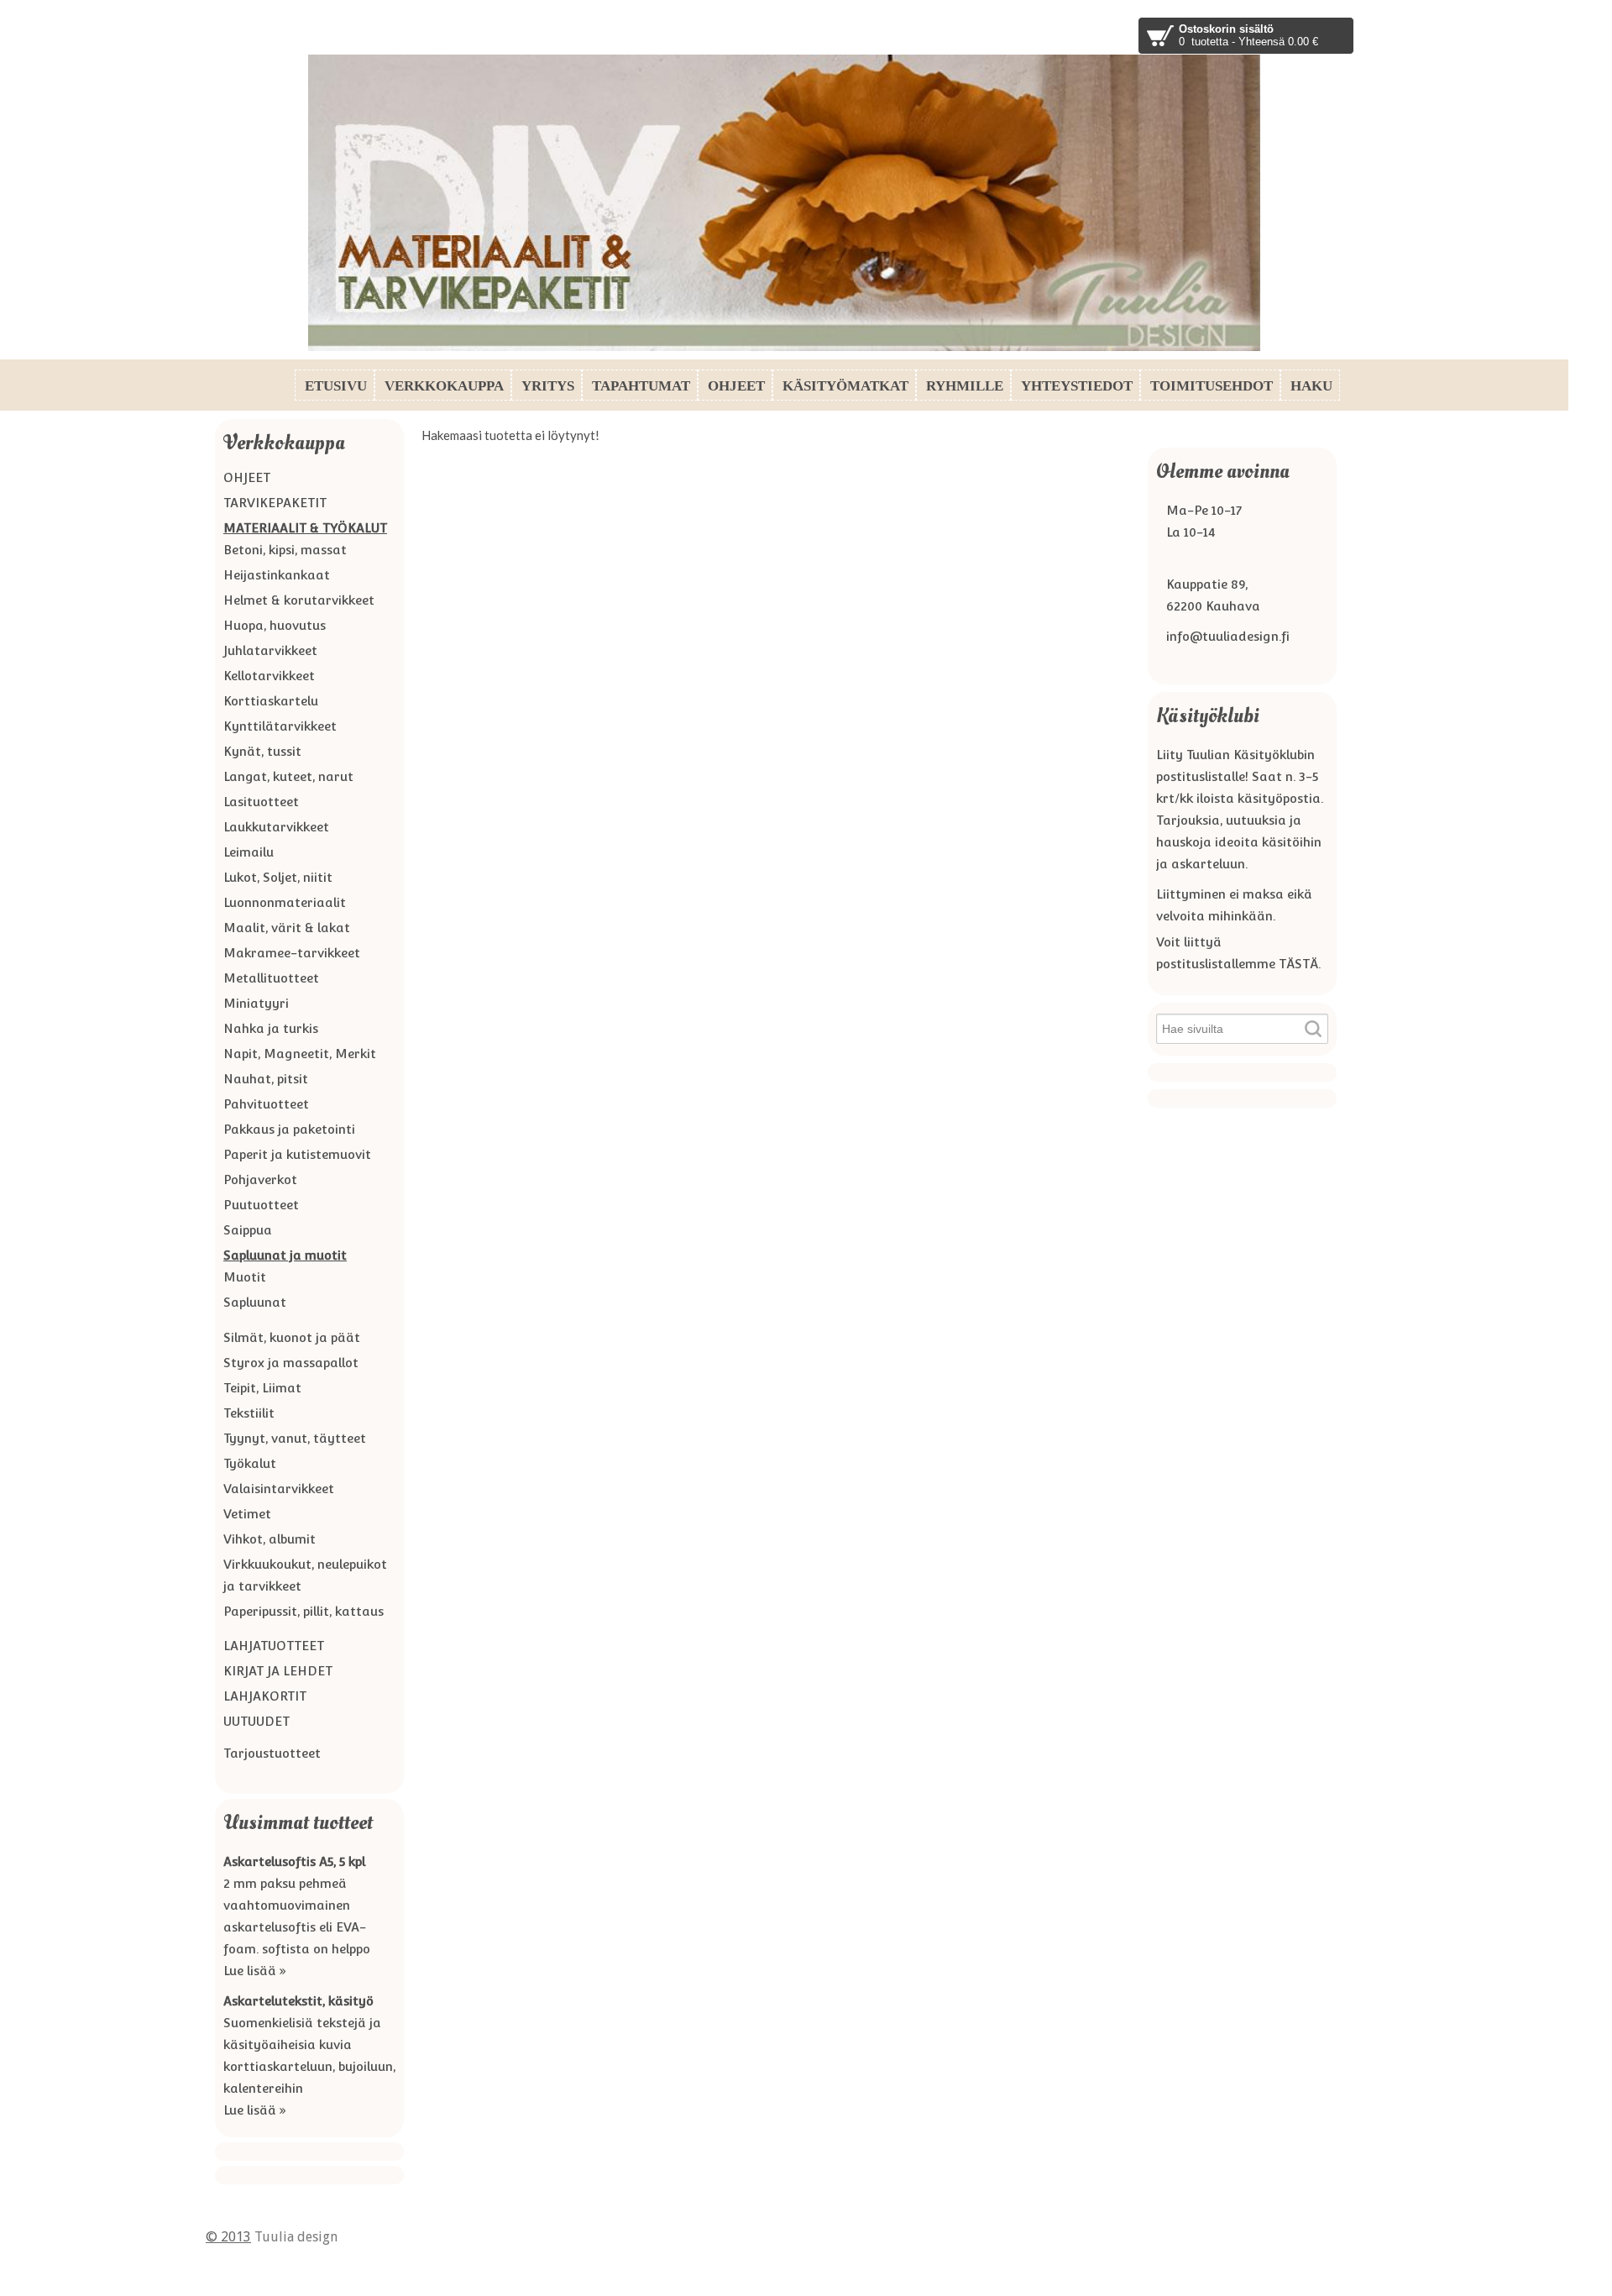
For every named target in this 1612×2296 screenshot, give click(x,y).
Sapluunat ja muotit (285, 1255)
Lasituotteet (261, 802)
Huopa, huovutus (275, 625)
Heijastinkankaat (277, 575)
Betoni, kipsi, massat (285, 550)
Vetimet (247, 1514)
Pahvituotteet (266, 1104)
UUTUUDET (256, 1721)
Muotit (245, 1277)
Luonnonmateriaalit (285, 902)
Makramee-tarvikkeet (292, 953)
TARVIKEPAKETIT (275, 503)
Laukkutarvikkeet (276, 827)
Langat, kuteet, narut (288, 776)
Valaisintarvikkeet (279, 1489)
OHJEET (247, 477)
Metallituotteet (271, 978)
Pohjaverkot (260, 1179)
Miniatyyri (256, 1003)
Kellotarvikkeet (269, 676)
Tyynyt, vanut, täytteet (295, 1438)
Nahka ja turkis (271, 1028)
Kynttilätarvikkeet (280, 726)
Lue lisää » (255, 1971)
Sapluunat (255, 1302)
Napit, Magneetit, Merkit (300, 1054)
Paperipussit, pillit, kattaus (304, 1611)
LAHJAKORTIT (265, 1696)
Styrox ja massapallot (291, 1363)
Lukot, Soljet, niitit (278, 877)
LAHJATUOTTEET (274, 1646)
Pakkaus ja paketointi (289, 1129)
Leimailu (249, 852)
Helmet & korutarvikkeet (299, 600)
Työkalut (250, 1463)
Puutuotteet (261, 1205)
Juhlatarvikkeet (270, 650)
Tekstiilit (249, 1413)
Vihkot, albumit (270, 1539)
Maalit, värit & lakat (287, 928)
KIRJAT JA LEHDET (278, 1671)
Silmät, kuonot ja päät (292, 1337)
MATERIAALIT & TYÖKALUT (305, 528)
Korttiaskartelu (271, 701)
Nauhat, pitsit (266, 1079)
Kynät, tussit (262, 751)
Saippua (248, 1230)
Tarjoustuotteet (272, 1753)
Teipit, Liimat (262, 1388)
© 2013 (228, 2237)
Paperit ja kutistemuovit (297, 1154)
